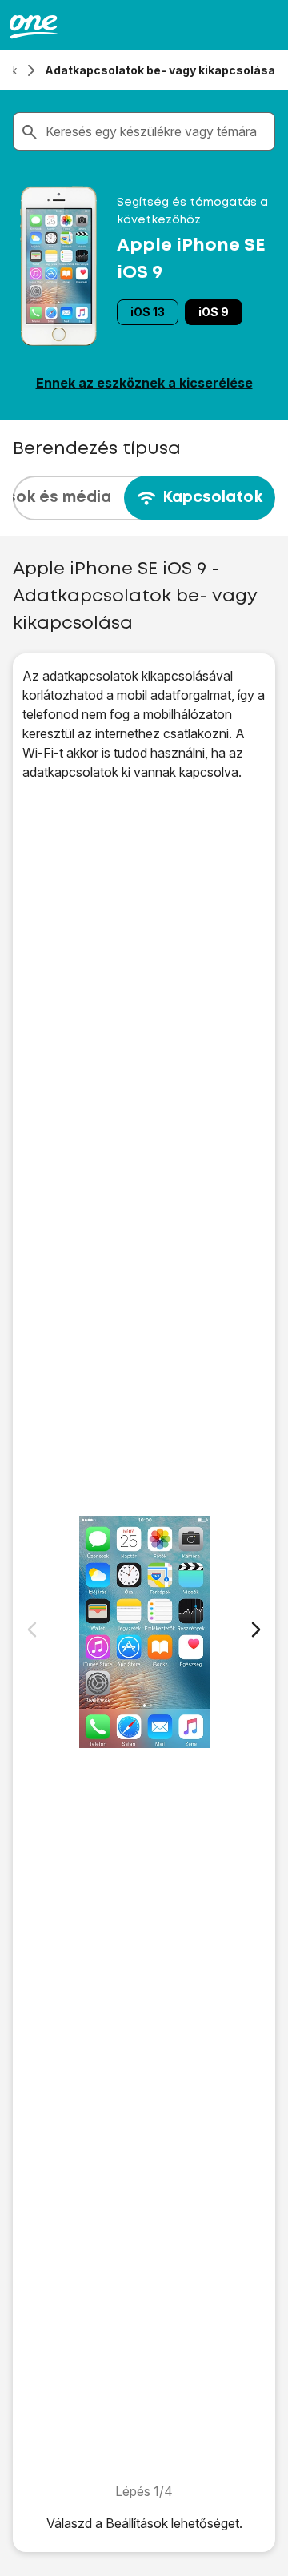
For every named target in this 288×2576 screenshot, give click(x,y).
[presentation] (144, 498)
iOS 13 (148, 312)
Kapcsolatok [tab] (212, 498)
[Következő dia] (256, 1630)
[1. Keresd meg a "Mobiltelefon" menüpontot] (144, 1632)
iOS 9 (214, 312)
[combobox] (157, 131)
